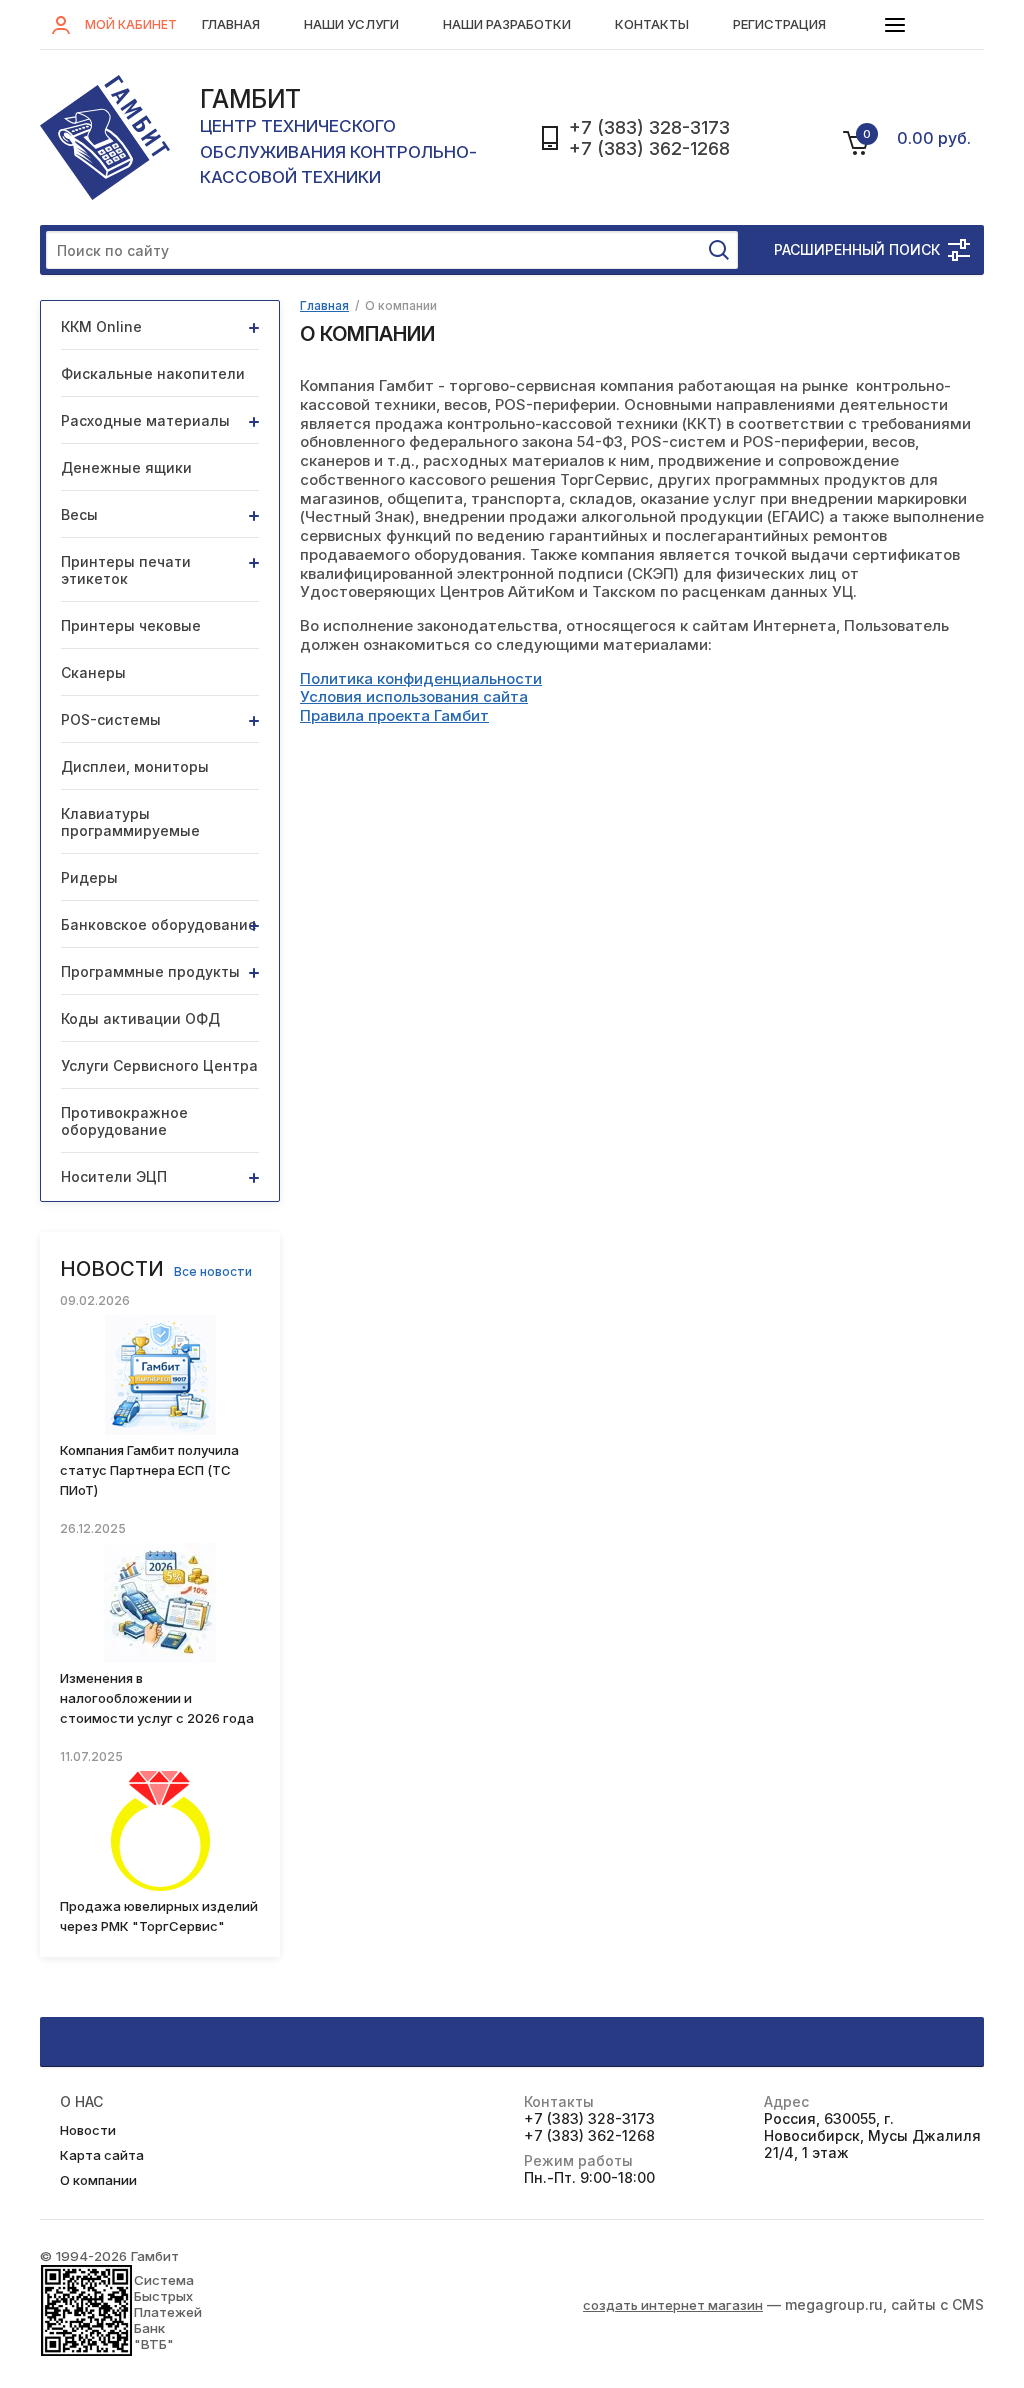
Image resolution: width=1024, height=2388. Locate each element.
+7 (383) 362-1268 (649, 148)
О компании (98, 2180)
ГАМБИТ (250, 99)
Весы (79, 514)
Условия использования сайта (414, 696)
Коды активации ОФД (140, 1018)
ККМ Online (101, 326)
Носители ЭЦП (114, 1176)
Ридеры (89, 877)
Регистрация (779, 24)
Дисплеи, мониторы (135, 766)
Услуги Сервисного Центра (159, 1065)
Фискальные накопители (153, 373)
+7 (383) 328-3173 (649, 127)
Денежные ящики (126, 467)
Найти (719, 250)
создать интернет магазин (673, 2305)
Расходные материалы (145, 420)
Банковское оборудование (159, 924)
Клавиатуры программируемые (130, 822)
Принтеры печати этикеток (126, 570)
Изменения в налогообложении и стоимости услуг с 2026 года (157, 1698)
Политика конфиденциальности (421, 678)
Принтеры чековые (131, 625)
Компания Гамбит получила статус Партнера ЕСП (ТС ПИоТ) (149, 1470)
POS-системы (111, 719)
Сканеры (93, 672)
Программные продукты (150, 971)
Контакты (652, 24)
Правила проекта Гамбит (394, 715)
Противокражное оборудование (124, 1121)
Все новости (213, 1271)
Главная (231, 24)
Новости (88, 2130)
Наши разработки (507, 24)
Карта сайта (102, 2155)
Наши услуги (351, 24)
